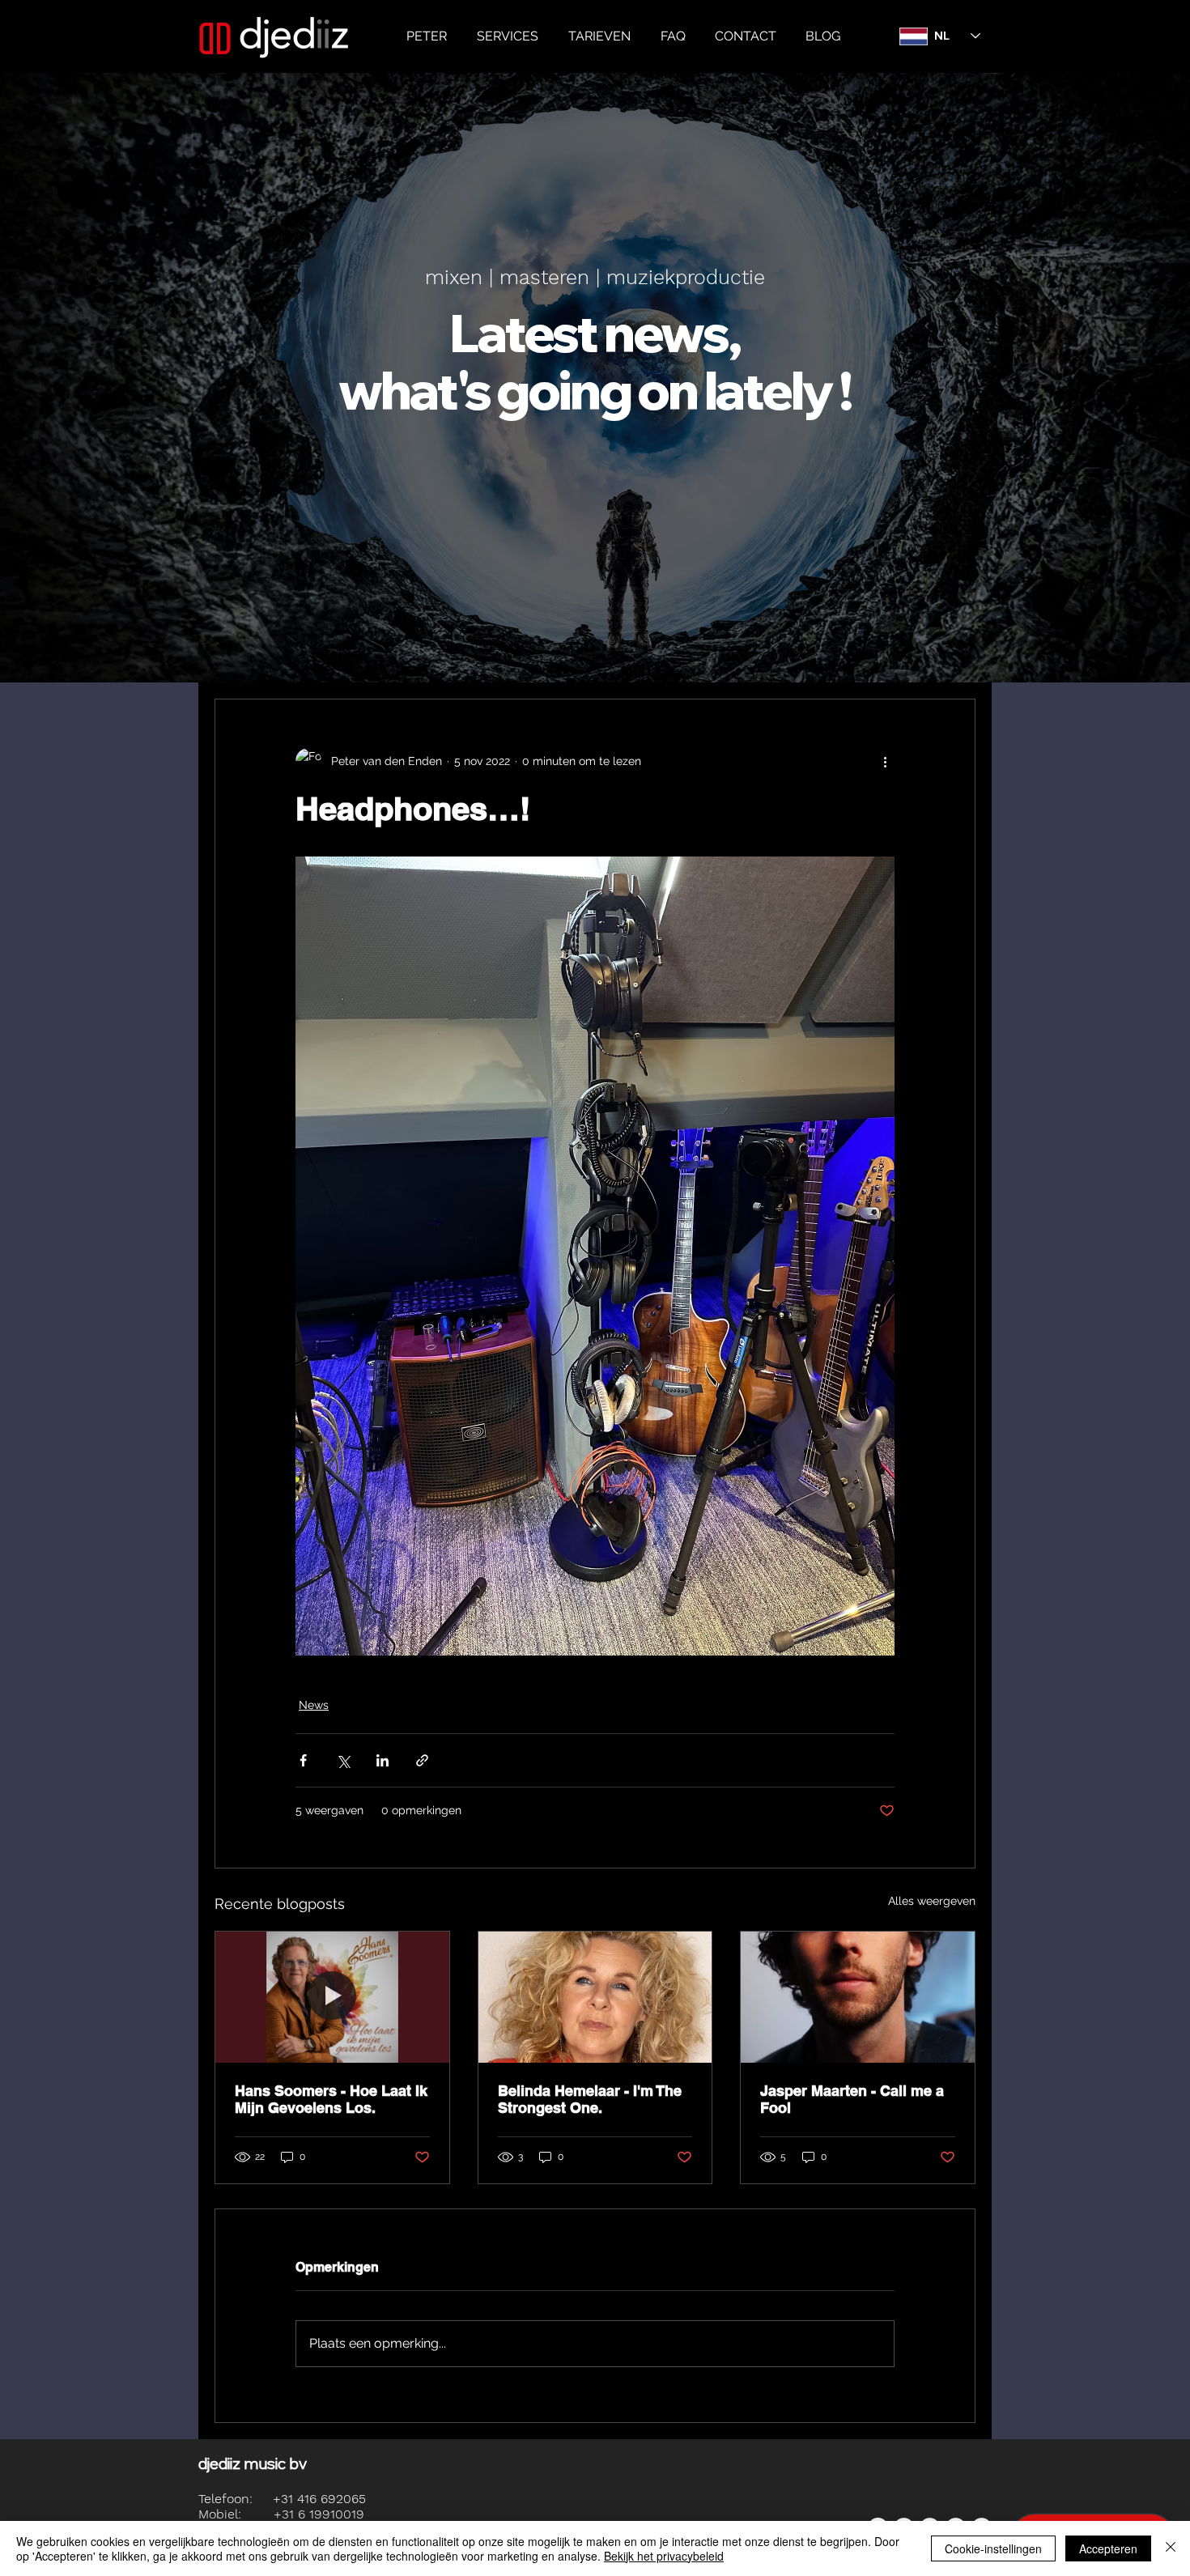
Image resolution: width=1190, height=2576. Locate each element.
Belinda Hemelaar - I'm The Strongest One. (590, 2099)
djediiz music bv (253, 2463)
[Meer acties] (885, 761)
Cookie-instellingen (993, 2548)
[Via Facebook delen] (303, 1760)
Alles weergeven (932, 1901)
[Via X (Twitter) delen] (343, 1760)
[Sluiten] (1171, 2548)
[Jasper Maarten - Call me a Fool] (858, 1997)
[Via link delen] (422, 1760)
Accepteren (1108, 2548)
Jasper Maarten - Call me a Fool (852, 2099)
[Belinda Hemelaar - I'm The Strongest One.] (595, 1997)
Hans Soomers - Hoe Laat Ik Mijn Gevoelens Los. (331, 2099)
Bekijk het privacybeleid (664, 2556)
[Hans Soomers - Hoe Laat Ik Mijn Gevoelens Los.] (332, 1997)
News (314, 1705)
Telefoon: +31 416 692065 (282, 2499)
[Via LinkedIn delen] (382, 1760)
